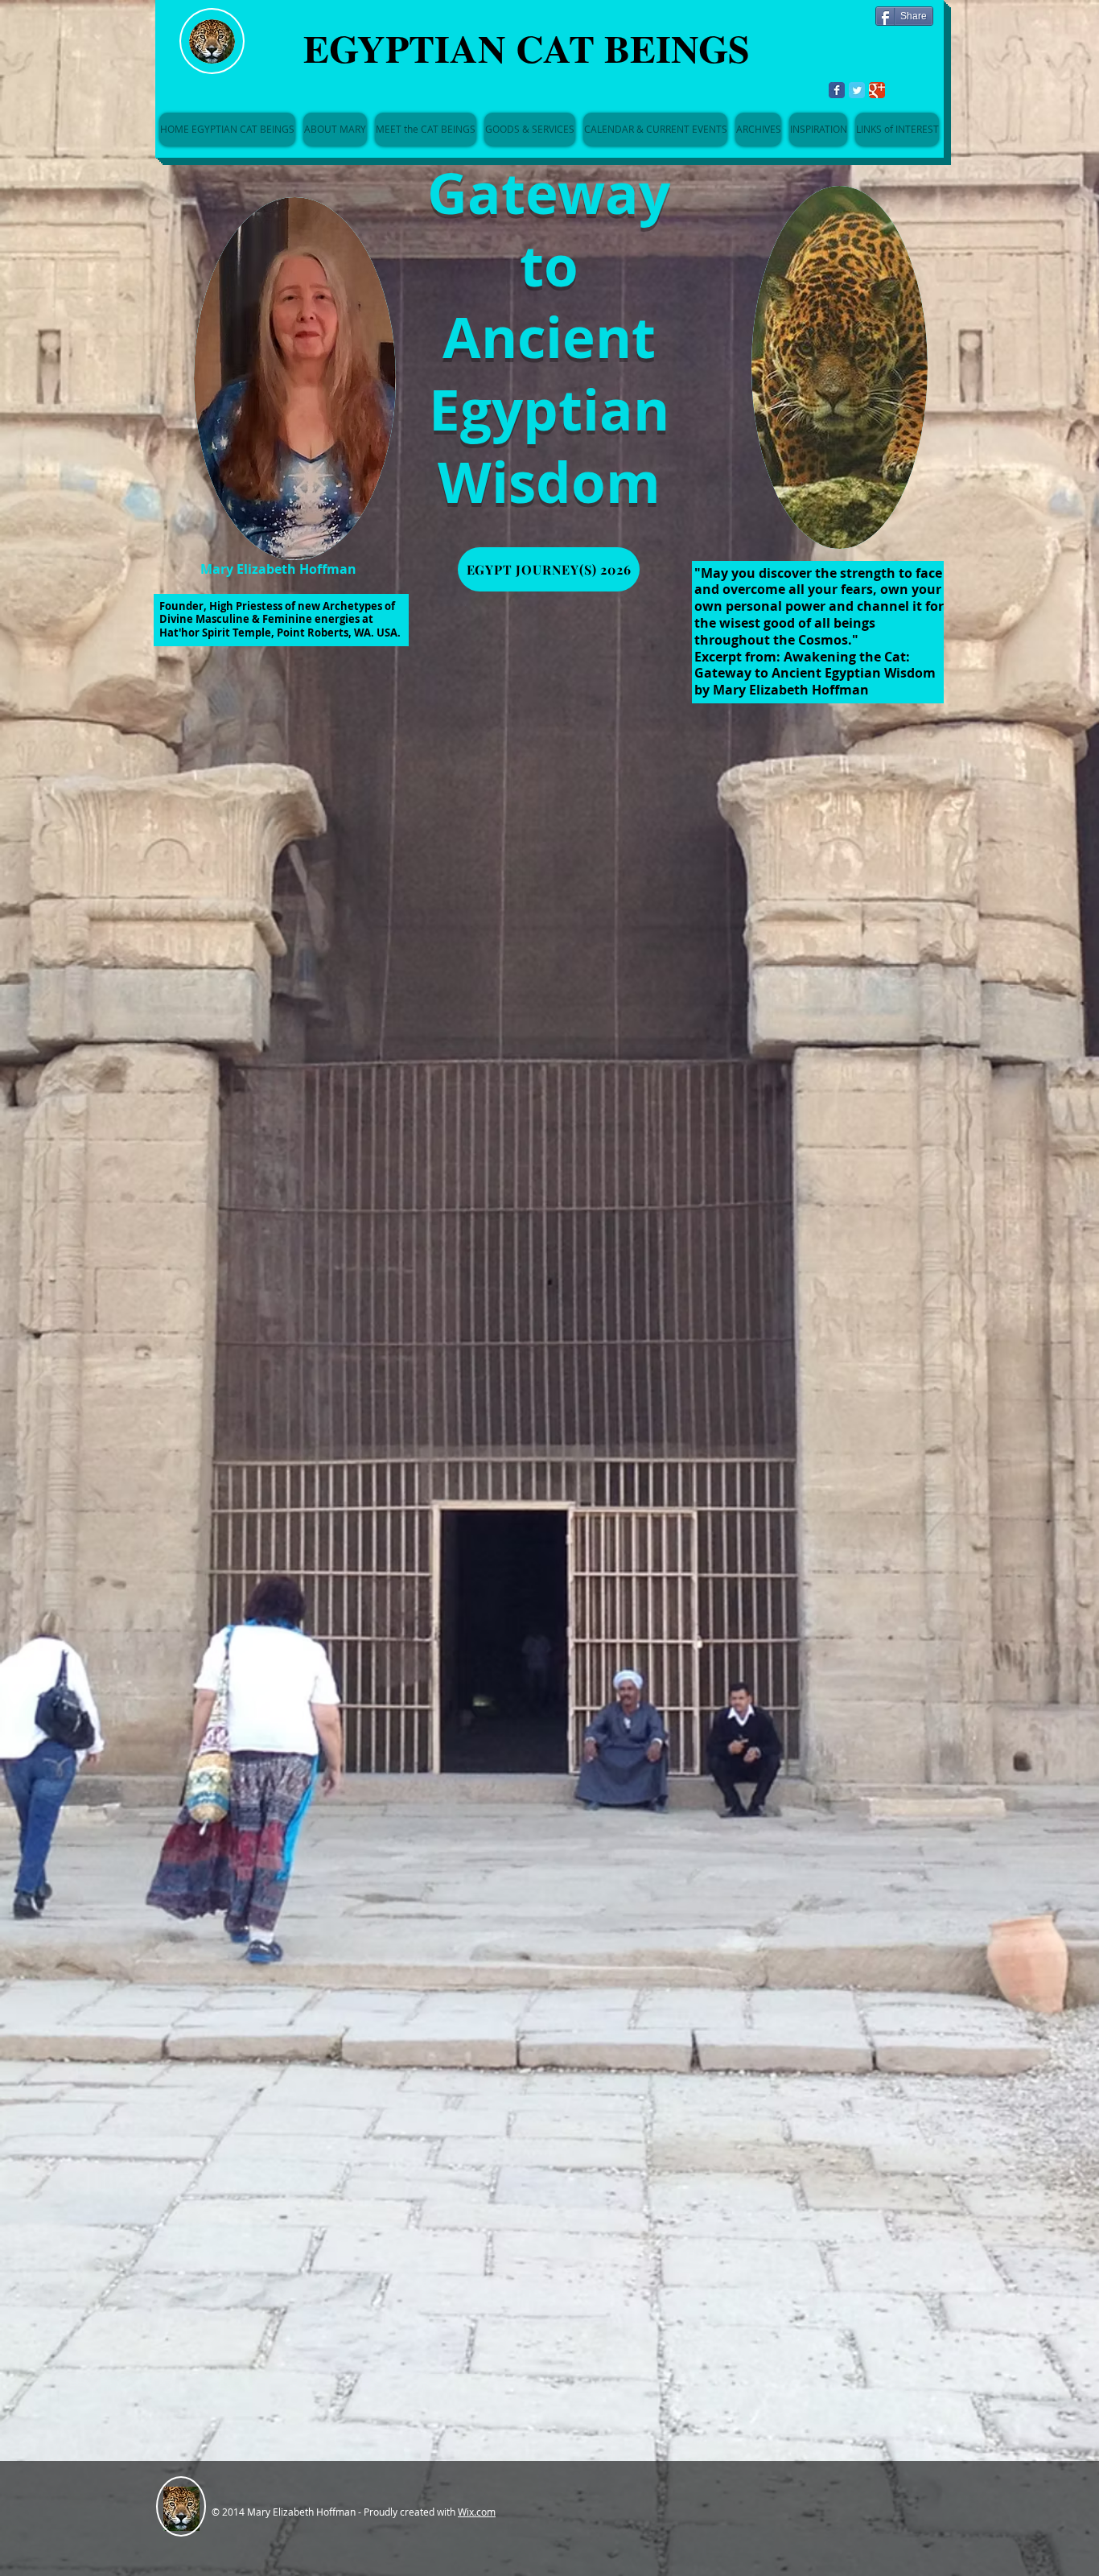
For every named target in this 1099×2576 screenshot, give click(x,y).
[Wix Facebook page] (837, 90)
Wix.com (477, 2512)
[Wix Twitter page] (857, 90)
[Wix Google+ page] (877, 90)
